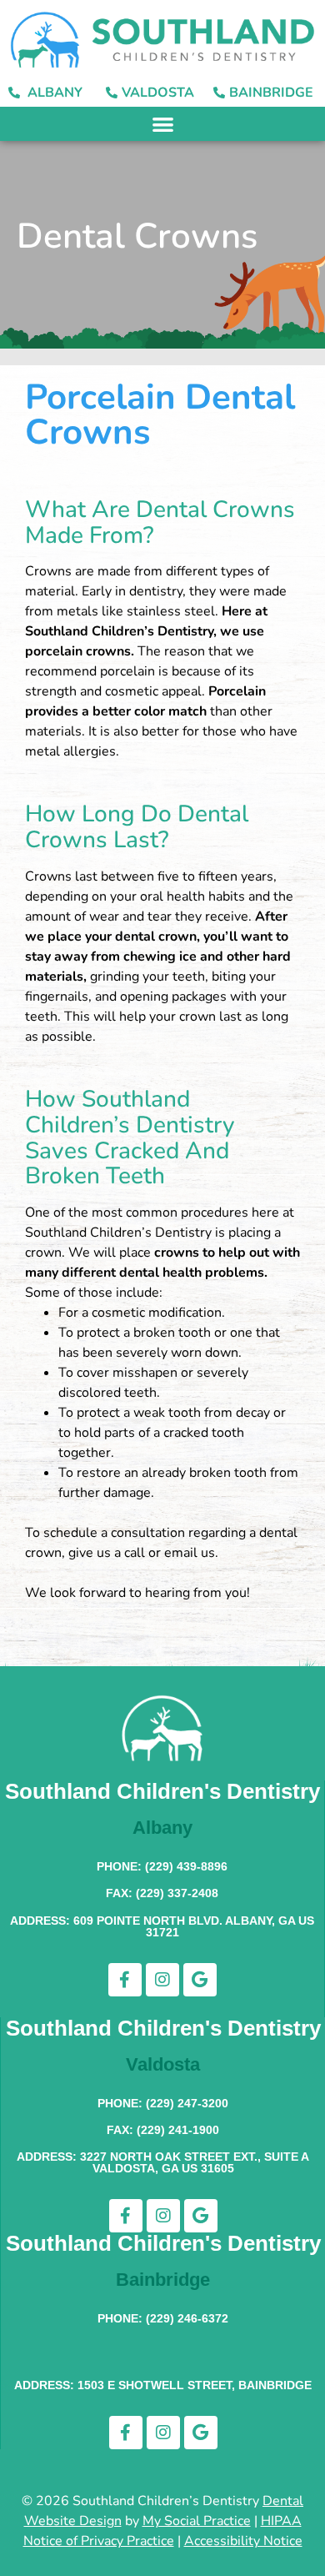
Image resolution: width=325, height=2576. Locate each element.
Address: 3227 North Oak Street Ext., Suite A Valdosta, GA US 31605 (163, 2162)
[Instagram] (162, 1980)
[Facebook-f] (125, 1980)
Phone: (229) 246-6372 (163, 2318)
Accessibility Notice (243, 2541)
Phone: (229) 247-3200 (163, 2103)
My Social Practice (197, 2521)
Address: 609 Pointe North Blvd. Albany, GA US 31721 (162, 1926)
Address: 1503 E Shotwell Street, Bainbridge (163, 2385)
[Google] (200, 1980)
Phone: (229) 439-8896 (162, 1866)
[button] (163, 124)
